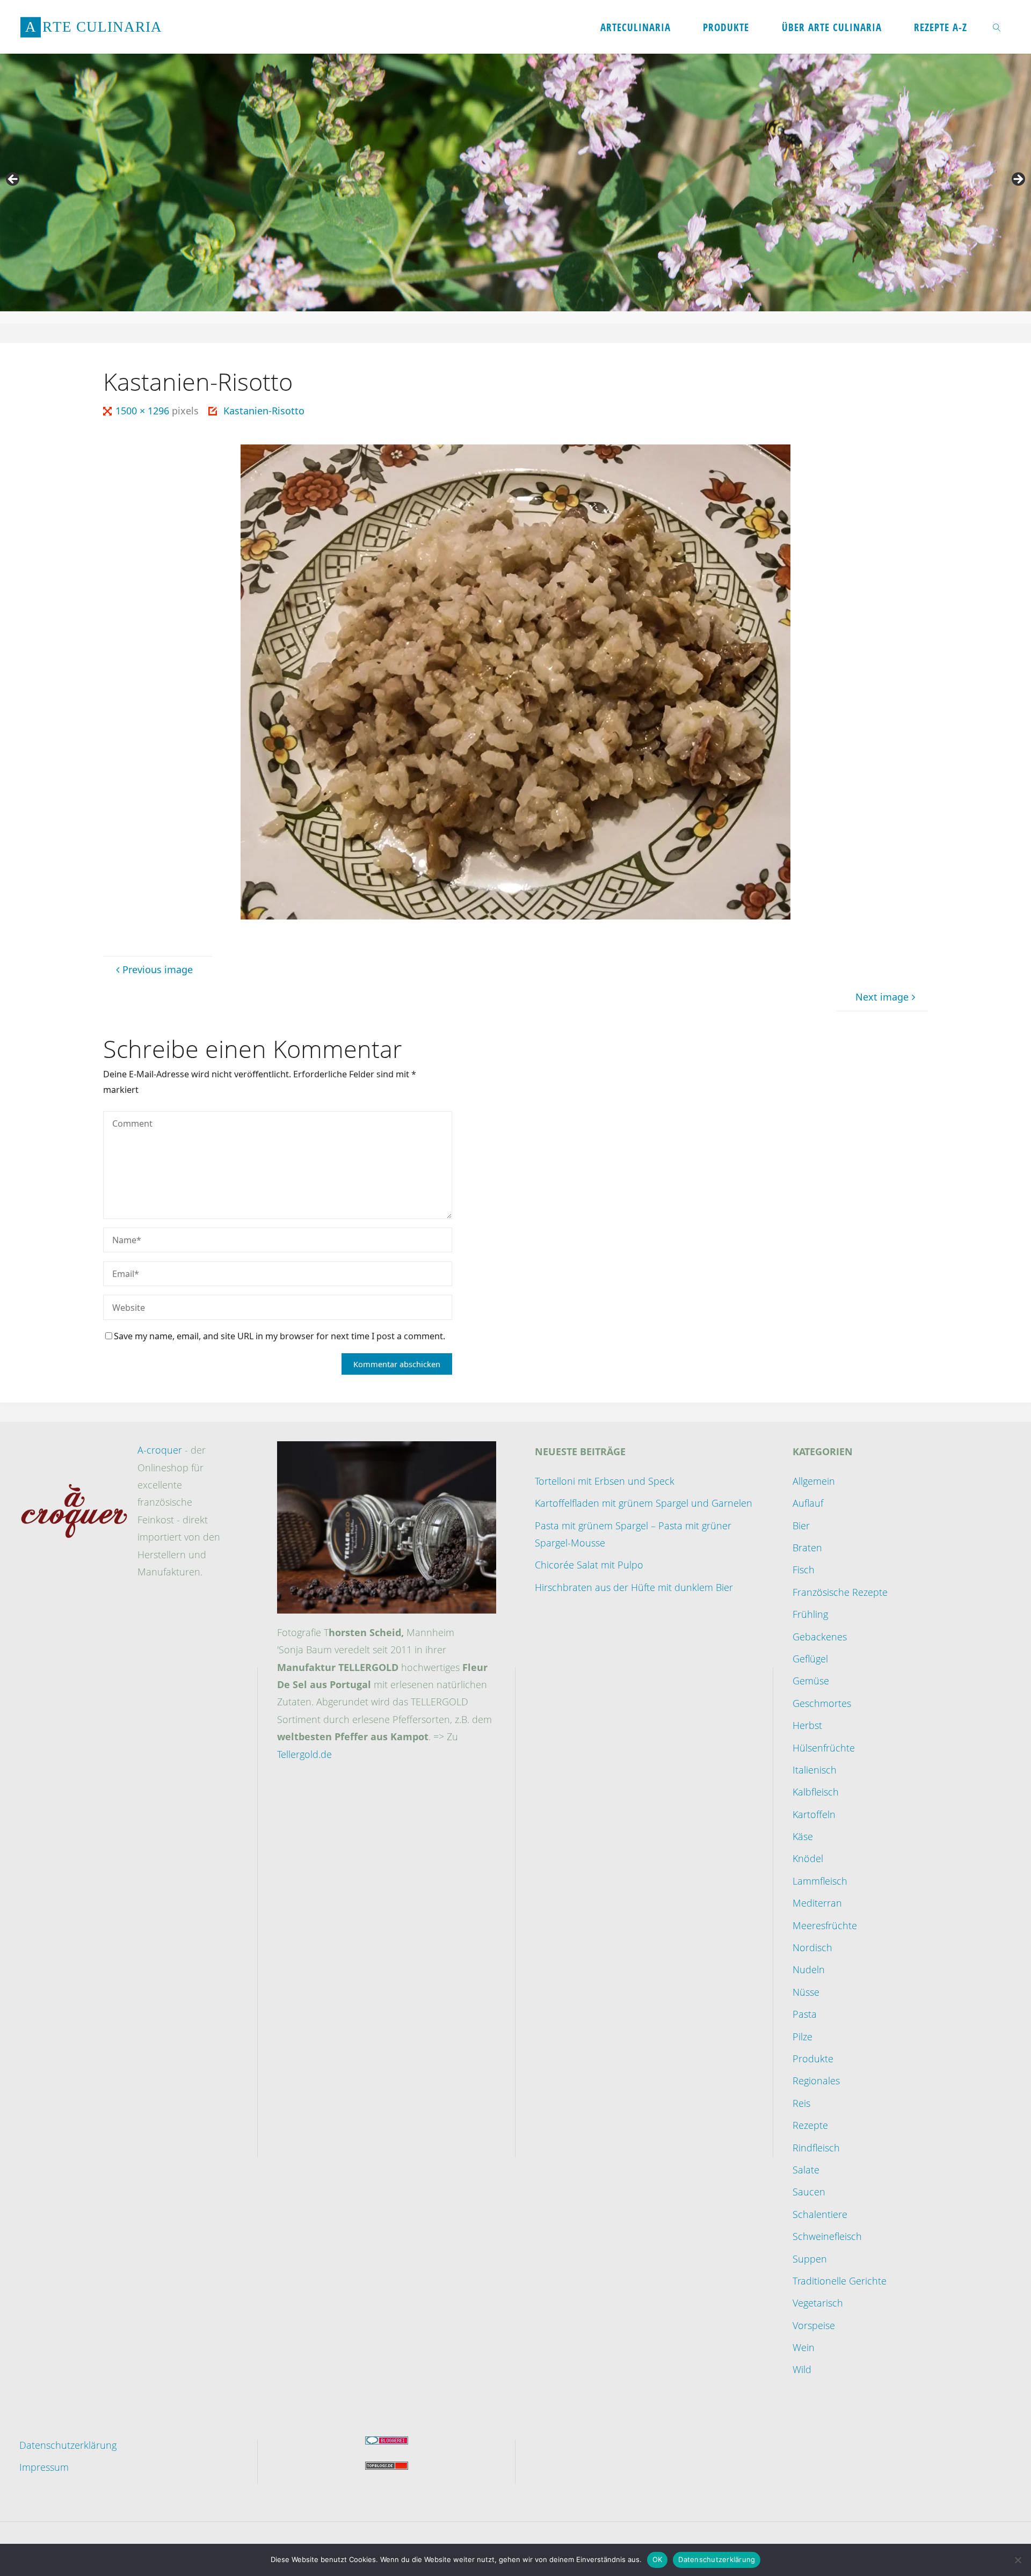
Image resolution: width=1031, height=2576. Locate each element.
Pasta (805, 2014)
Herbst (807, 1725)
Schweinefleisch (827, 2236)
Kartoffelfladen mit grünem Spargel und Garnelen (644, 1503)
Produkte (813, 2059)
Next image (882, 997)
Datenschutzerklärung (68, 2445)
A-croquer (160, 1450)
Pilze (803, 2037)
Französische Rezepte (840, 1592)
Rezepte (810, 2125)
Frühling (810, 1614)
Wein (804, 2347)
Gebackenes (820, 1637)
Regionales (816, 2081)
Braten (807, 1548)
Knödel (808, 1858)
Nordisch (812, 1947)
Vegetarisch (818, 2303)
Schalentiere (820, 2214)
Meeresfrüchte (825, 1925)
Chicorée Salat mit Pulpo (589, 1565)
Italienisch (815, 1770)
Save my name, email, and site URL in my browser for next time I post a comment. (279, 1336)
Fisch (804, 1570)
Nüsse (806, 1992)
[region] (515, 183)
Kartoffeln (814, 1814)
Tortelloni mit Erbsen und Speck (605, 1481)
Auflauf (808, 1503)
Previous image (158, 969)
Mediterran (817, 1903)
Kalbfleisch (816, 1792)
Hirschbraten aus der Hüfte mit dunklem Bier (634, 1587)
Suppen (810, 2259)
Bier (801, 1526)
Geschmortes (822, 1703)
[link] (997, 27)
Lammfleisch (820, 1881)
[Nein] (1018, 2560)
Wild (802, 2369)
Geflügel (810, 1659)
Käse (803, 1836)
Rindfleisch (816, 2148)
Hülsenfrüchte (824, 1748)
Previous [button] (13, 180)
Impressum (44, 2467)
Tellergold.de (304, 1754)
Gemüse (811, 1681)
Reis (801, 2103)
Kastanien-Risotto (264, 411)
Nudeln (809, 1969)
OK (658, 2559)
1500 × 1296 (144, 411)
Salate (806, 2170)
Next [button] (1018, 180)
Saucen (809, 2192)
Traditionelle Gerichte (840, 2281)
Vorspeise (814, 2325)
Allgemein (814, 1481)
